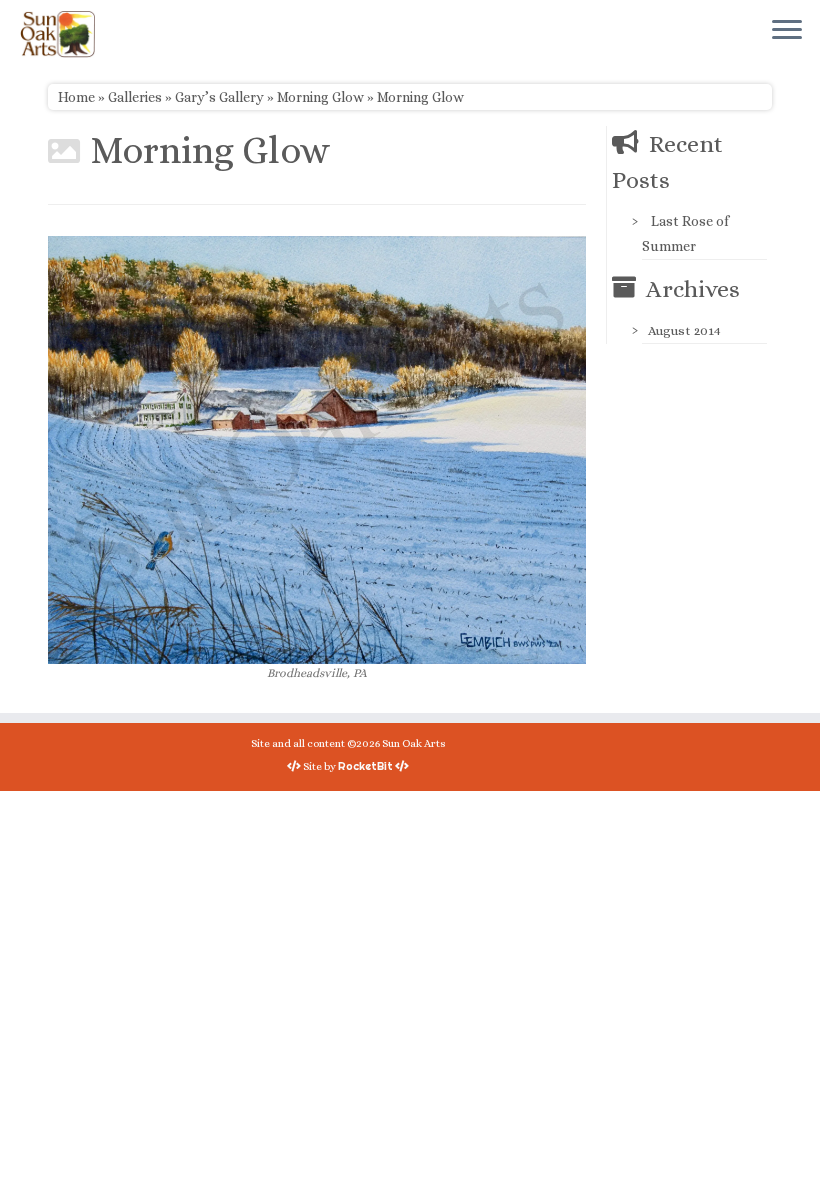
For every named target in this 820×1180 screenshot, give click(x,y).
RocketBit (365, 766)
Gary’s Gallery (219, 97)
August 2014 (684, 330)
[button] (317, 450)
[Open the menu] (787, 31)
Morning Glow (320, 97)
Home (76, 97)
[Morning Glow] (317, 448)
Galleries (135, 97)
